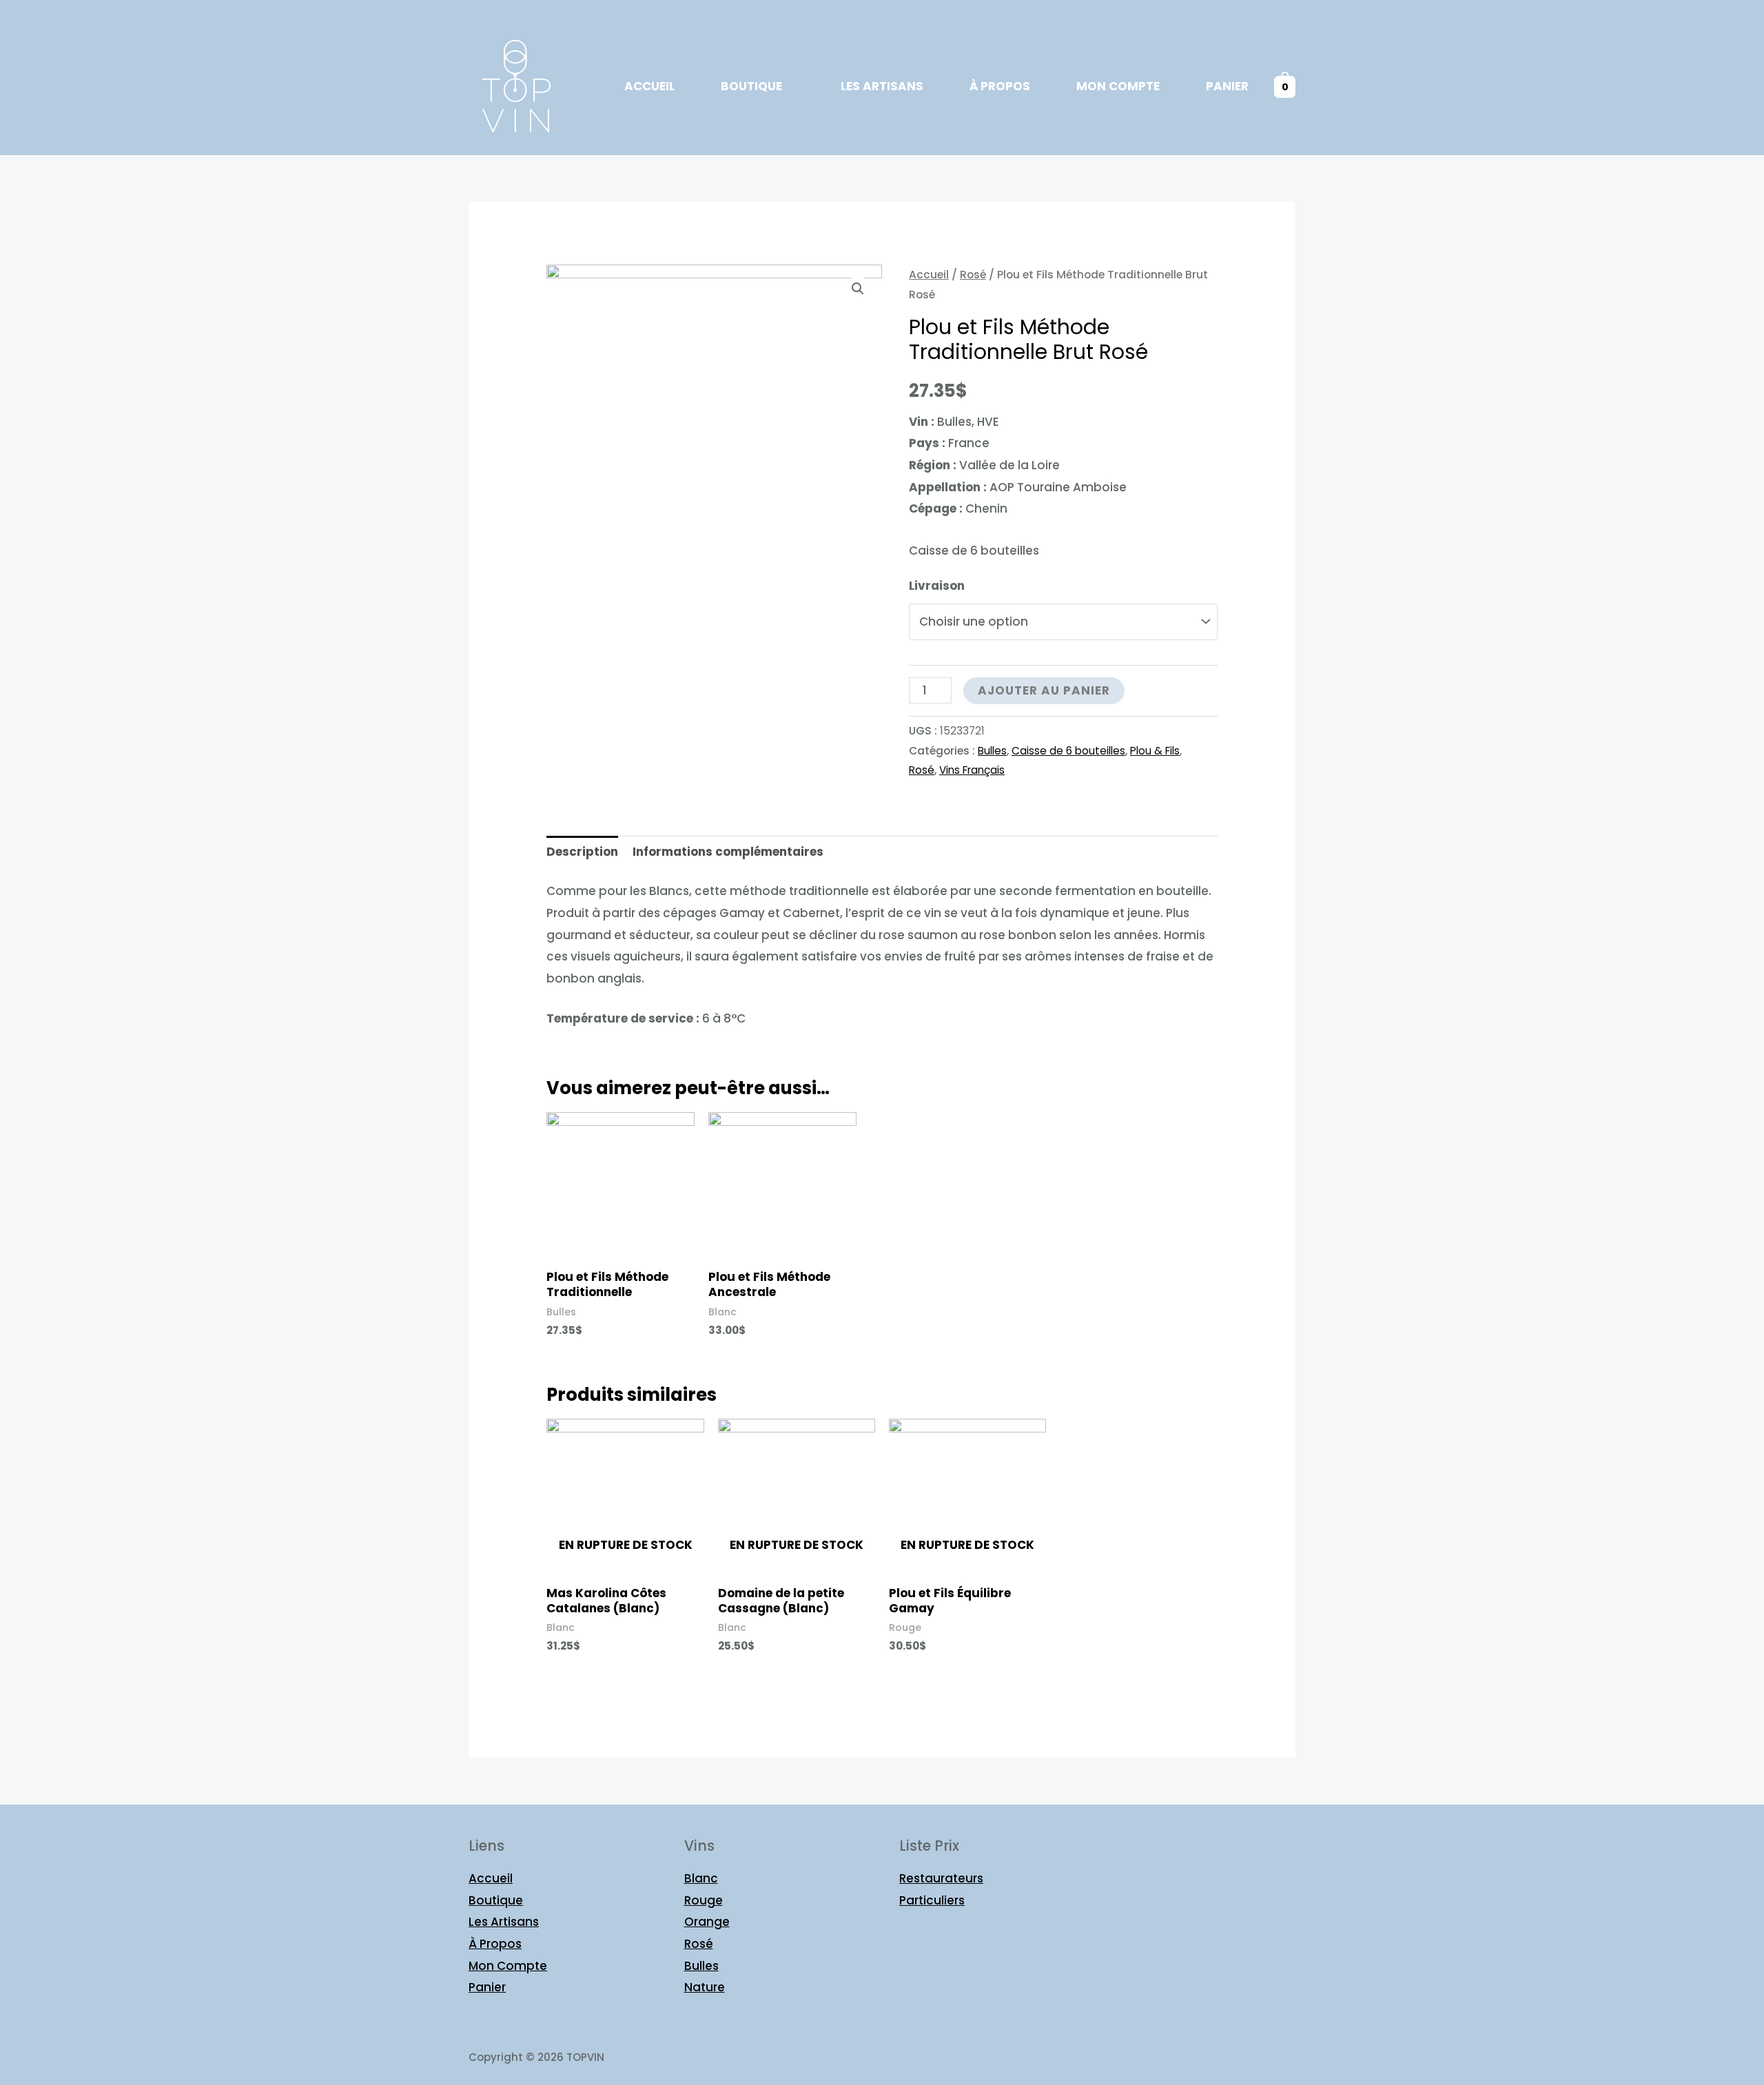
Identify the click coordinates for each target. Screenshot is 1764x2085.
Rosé (973, 275)
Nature (705, 1987)
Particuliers (932, 1900)
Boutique (751, 86)
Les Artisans (882, 86)
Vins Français (972, 770)
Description (582, 852)
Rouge (704, 1900)
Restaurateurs (941, 1878)
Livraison (937, 586)
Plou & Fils (1155, 751)
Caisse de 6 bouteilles (1068, 751)
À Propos (1000, 86)
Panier (1227, 86)
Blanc (701, 1878)
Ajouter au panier (1044, 690)
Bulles (992, 751)
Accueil (649, 86)
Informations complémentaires (728, 852)
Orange (707, 1922)
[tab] (582, 853)
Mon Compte (1118, 86)
